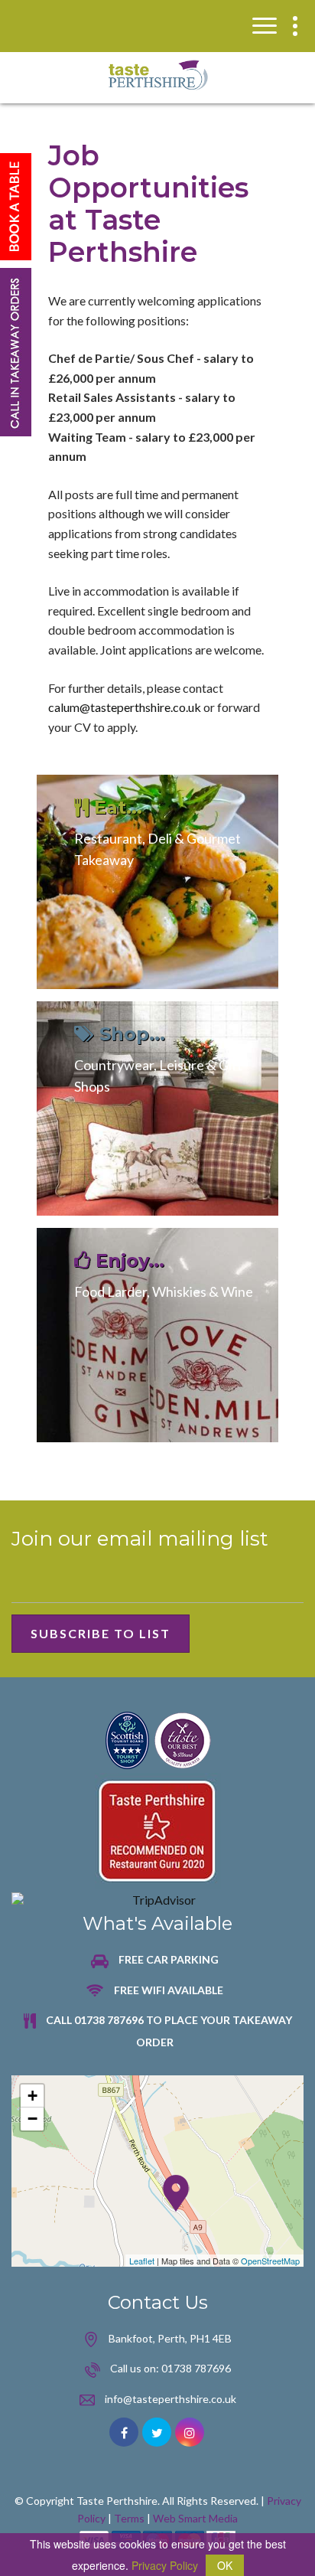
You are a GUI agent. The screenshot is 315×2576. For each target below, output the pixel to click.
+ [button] (32, 2096)
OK (225, 2565)
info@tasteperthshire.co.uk (170, 2399)
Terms (129, 2518)
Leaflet (142, 2261)
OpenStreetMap (270, 2261)
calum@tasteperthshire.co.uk (125, 707)
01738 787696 (196, 2368)
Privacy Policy (165, 2565)
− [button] (32, 2119)
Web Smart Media (195, 2518)
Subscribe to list (101, 1633)
